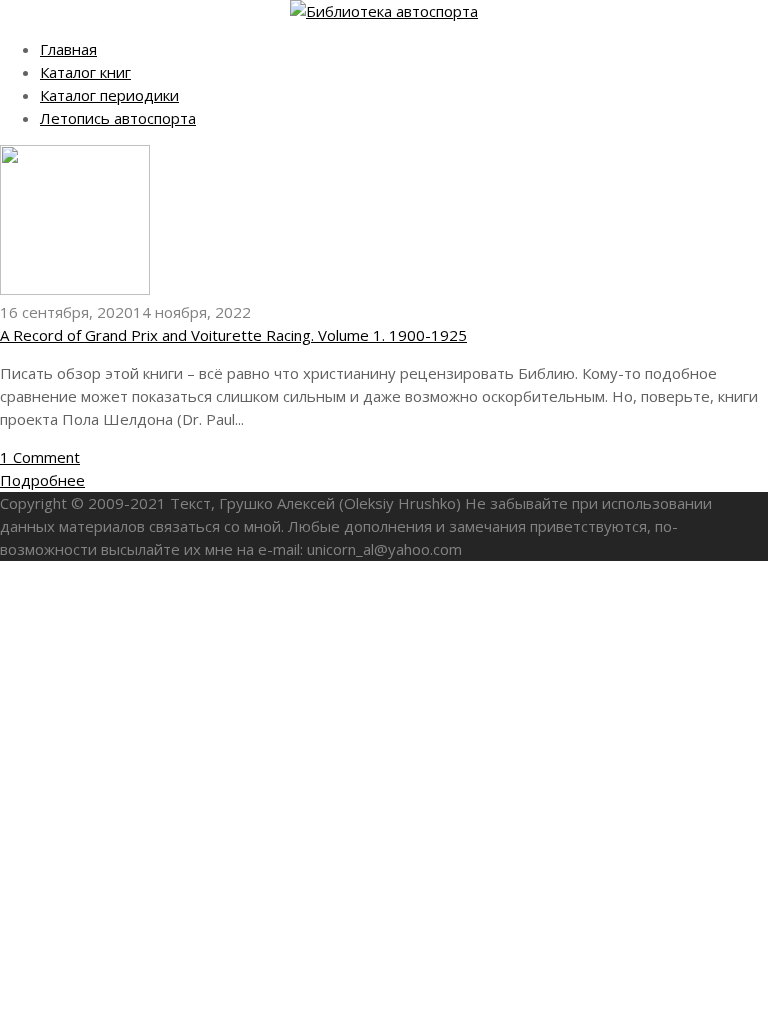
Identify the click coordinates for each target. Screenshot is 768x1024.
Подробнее (42, 480)
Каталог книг (85, 72)
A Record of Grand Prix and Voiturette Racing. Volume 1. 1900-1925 (233, 335)
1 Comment (40, 457)
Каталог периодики (109, 95)
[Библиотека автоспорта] (384, 11)
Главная (68, 49)
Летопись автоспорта (118, 118)
